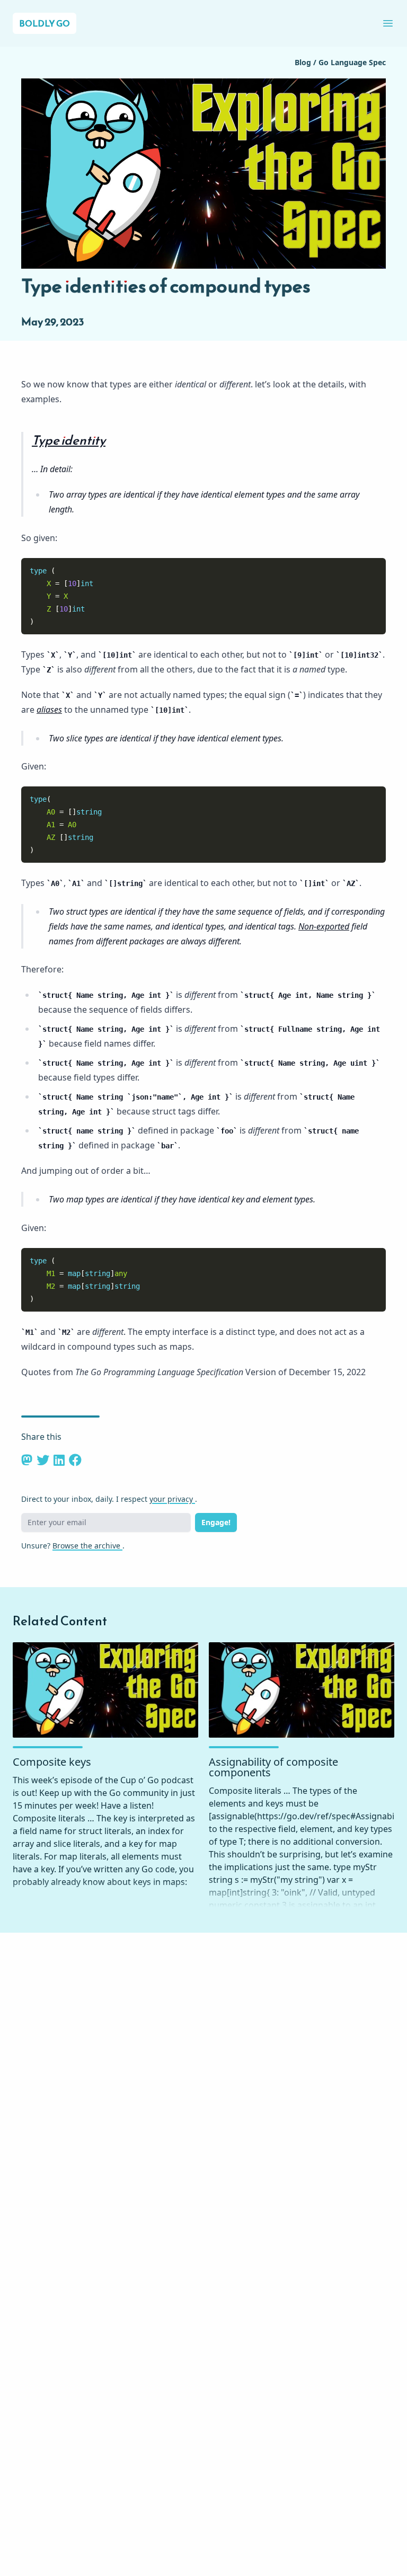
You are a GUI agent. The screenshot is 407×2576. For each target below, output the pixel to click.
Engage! (216, 1522)
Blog (304, 62)
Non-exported (324, 926)
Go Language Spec (352, 62)
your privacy (172, 1499)
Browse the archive (87, 1546)
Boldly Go (45, 23)
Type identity (69, 440)
